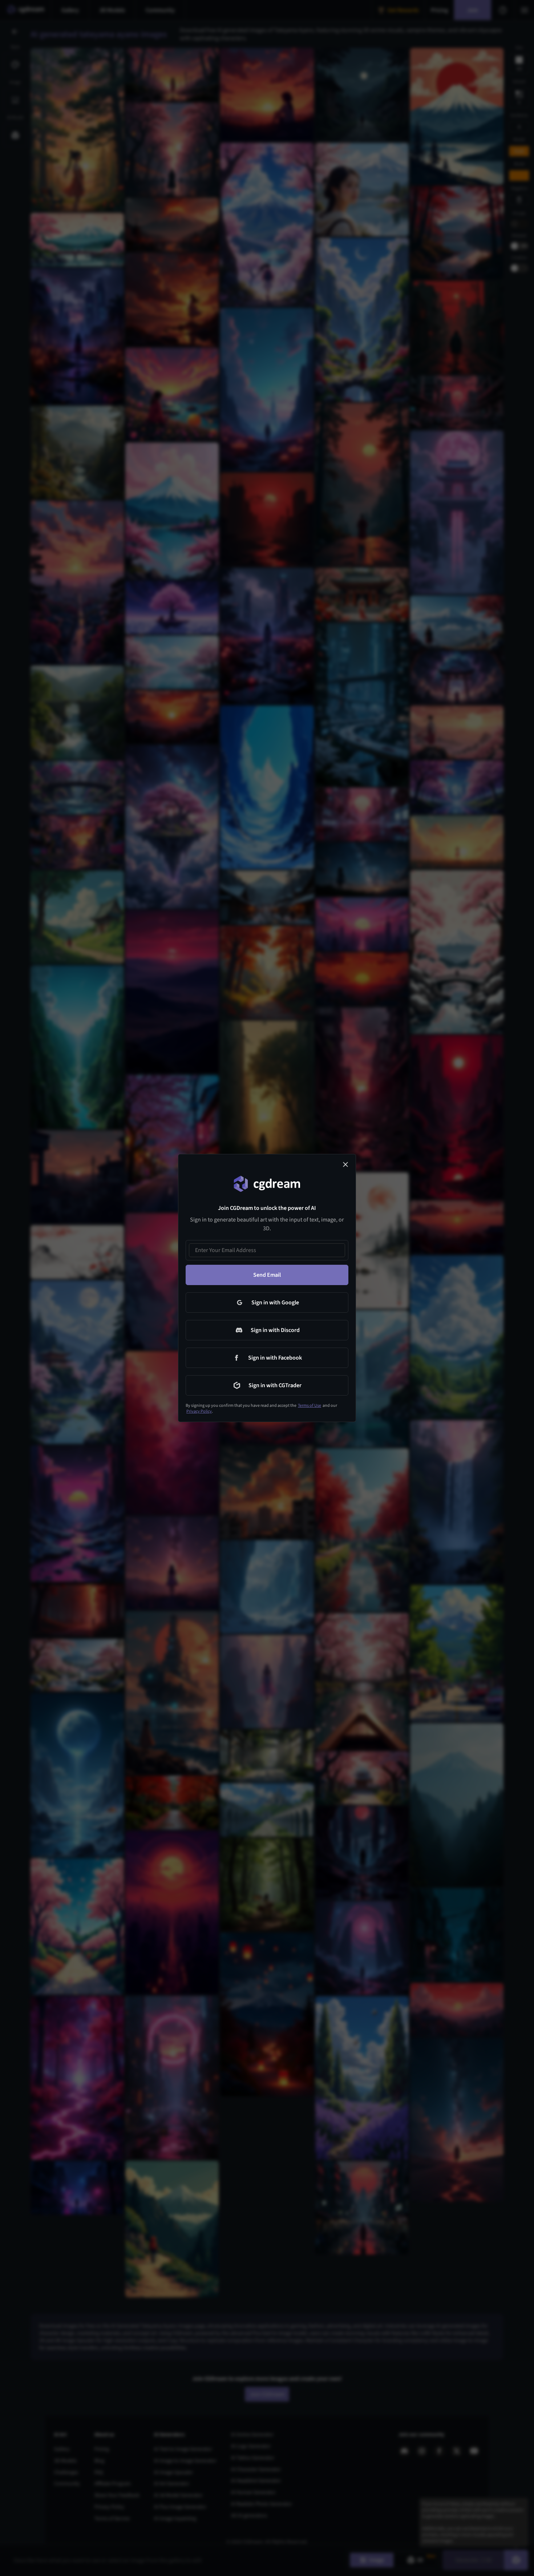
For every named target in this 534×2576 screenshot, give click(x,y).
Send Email (267, 1275)
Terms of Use (310, 1406)
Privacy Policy (199, 1411)
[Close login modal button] (345, 1164)
